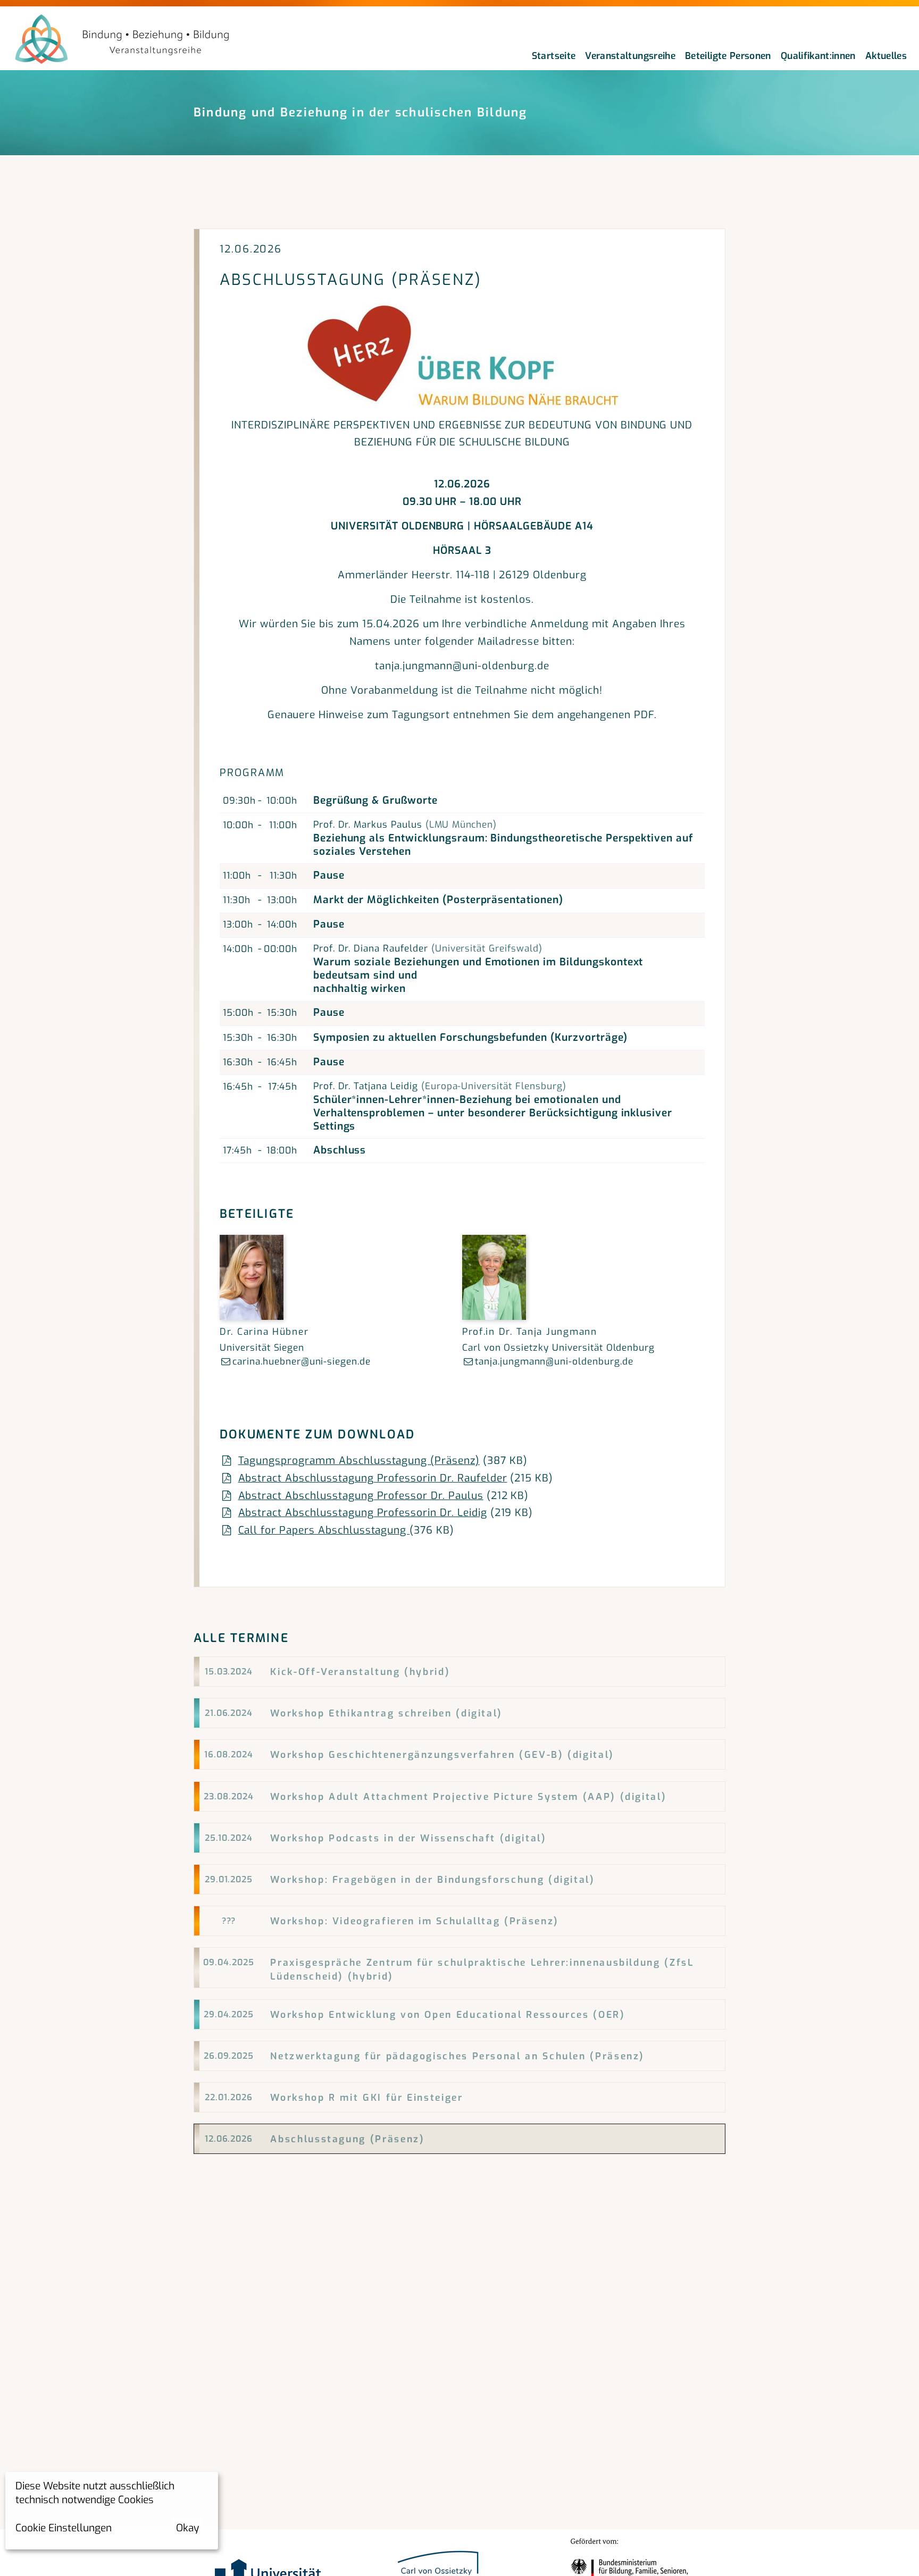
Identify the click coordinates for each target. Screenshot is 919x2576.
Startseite (554, 56)
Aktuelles (886, 56)
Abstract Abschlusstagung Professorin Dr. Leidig (363, 1513)
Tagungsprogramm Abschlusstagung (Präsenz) (359, 1460)
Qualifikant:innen (818, 56)
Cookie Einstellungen (64, 2528)
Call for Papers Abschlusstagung (324, 1530)
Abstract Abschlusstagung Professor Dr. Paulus (361, 1496)
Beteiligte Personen (728, 56)
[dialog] (112, 2511)
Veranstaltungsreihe (630, 56)
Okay (187, 2528)
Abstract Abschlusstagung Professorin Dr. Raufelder (373, 1478)
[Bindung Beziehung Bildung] (122, 40)
